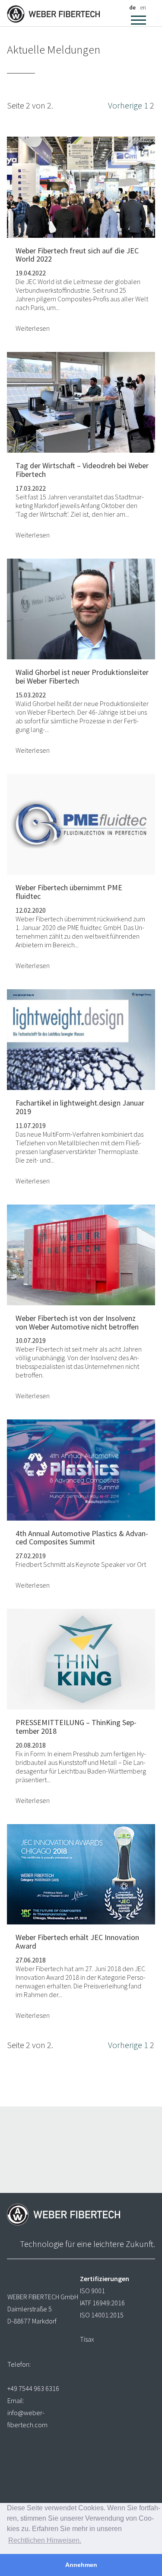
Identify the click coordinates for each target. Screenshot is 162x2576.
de (132, 7)
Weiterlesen (33, 328)
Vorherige (125, 105)
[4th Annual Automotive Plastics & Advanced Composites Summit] (81, 1469)
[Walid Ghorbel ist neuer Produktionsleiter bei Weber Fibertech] (81, 608)
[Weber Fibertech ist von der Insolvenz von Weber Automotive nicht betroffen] (81, 1254)
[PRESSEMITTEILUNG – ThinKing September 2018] (81, 1658)
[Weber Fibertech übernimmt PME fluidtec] (81, 823)
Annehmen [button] (81, 2565)
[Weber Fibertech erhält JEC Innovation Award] (81, 1873)
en (143, 7)
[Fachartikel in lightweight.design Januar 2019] (81, 1038)
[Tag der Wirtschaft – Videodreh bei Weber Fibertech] (81, 401)
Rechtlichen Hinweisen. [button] (45, 2540)
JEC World (40, 281)
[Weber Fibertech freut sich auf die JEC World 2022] (81, 186)
